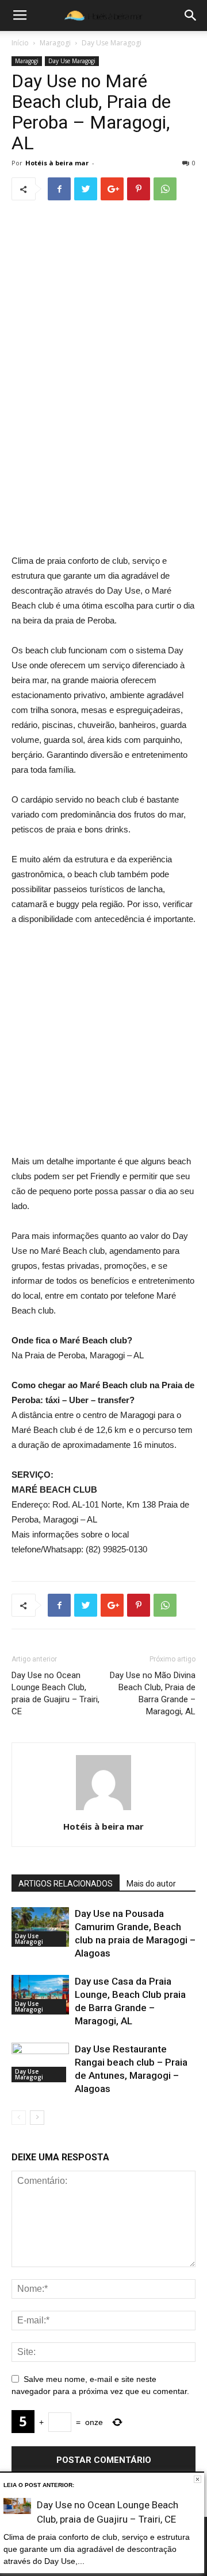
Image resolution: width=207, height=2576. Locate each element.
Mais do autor (151, 1884)
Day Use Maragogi (112, 43)
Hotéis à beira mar (57, 163)
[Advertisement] (103, 444)
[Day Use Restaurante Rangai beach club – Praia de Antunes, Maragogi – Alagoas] (40, 2062)
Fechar (198, 2479)
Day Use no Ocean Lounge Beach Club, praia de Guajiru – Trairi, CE (55, 1693)
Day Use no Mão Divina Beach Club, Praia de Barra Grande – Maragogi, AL (153, 1693)
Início (20, 43)
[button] (191, 16)
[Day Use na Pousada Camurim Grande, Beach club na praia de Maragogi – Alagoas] (40, 1927)
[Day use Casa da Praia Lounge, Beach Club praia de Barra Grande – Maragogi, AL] (40, 1995)
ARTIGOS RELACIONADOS (66, 1884)
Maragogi (55, 43)
